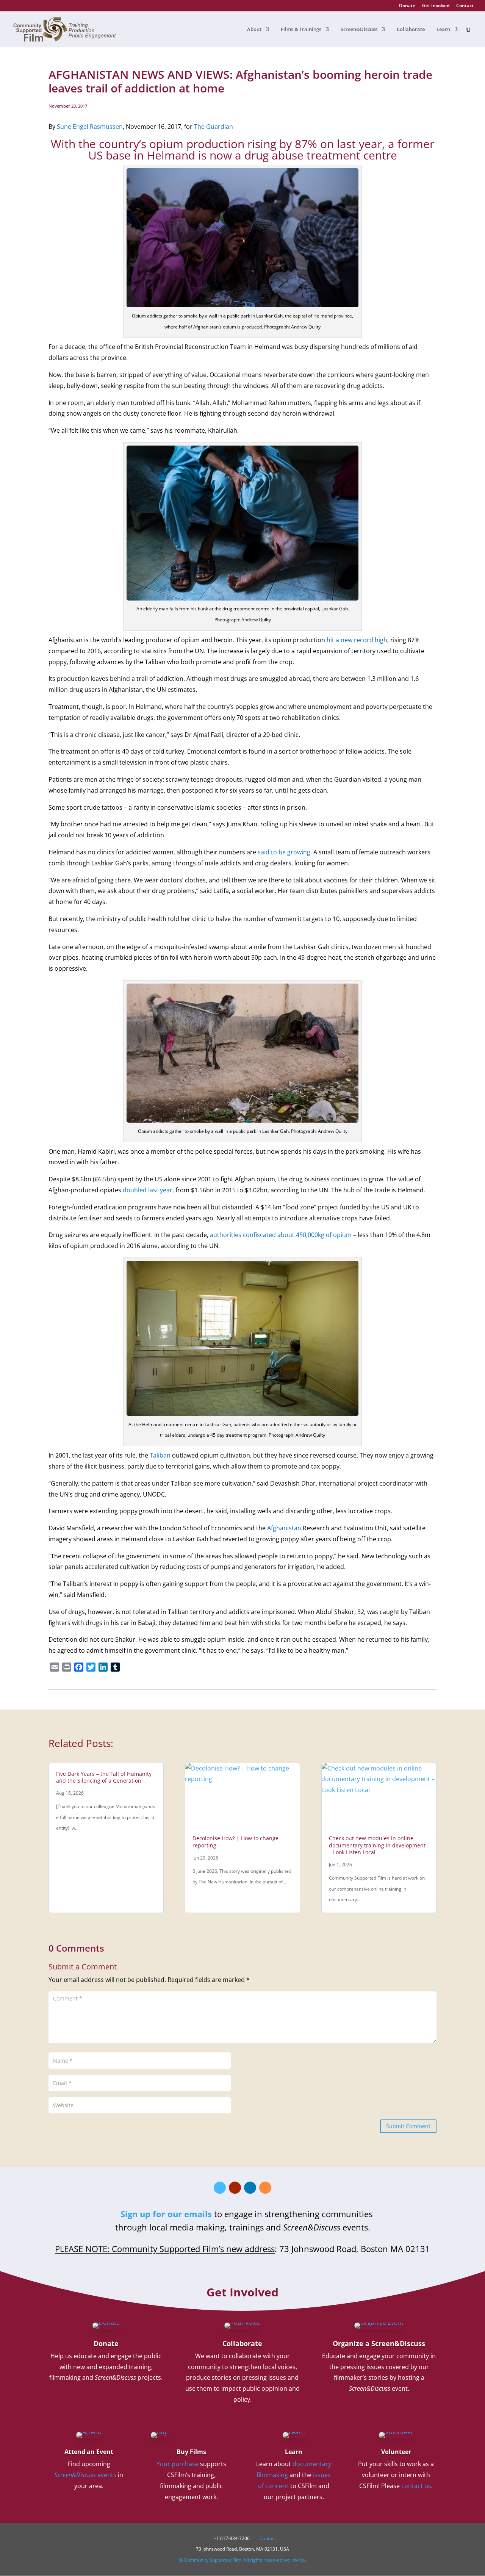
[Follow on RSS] (265, 2188)
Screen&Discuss (359, 30)
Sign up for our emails (166, 2214)
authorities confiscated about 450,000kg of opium (281, 1235)
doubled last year (148, 1190)
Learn (443, 30)
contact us (416, 2486)
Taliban (160, 1455)
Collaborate (411, 30)
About (254, 30)
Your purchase (178, 2464)
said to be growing (284, 852)
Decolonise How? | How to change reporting (235, 1842)
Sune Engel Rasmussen (90, 127)
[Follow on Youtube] (235, 2188)
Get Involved (436, 6)
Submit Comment (408, 2126)
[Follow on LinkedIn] (250, 2188)
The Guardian (214, 127)
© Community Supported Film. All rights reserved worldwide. (243, 2560)
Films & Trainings (301, 30)
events (85, 2475)
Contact (465, 6)
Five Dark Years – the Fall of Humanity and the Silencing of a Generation (104, 1777)
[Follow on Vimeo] (220, 2188)
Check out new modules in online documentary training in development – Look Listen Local (377, 1845)
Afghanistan (284, 1528)
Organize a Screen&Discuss (379, 2343)
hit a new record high (357, 640)
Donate (407, 6)
